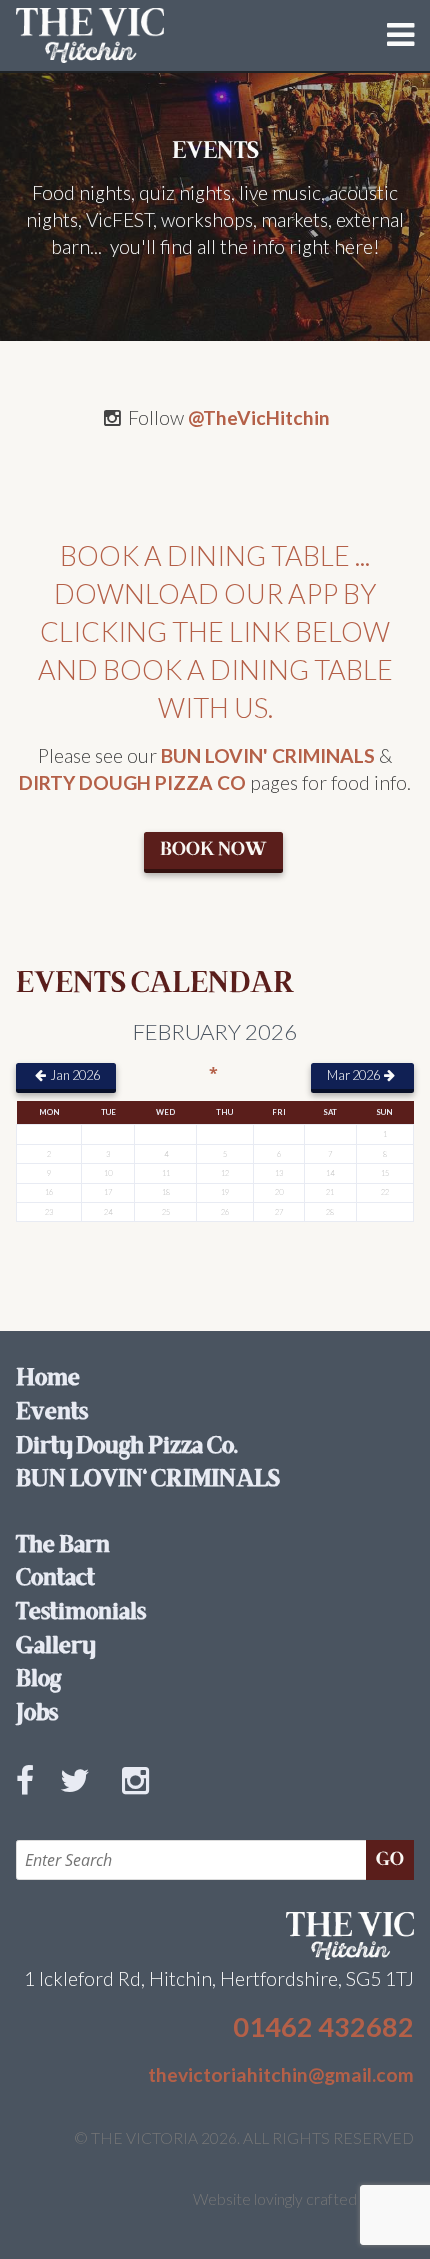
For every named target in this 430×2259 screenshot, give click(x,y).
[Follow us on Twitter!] (82, 1801)
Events (52, 1413)
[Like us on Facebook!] (33, 1801)
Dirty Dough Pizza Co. (127, 1447)
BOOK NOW (213, 850)
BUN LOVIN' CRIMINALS (268, 755)
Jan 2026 (74, 1075)
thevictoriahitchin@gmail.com (281, 2074)
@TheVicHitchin (259, 417)
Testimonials (81, 1613)
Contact (55, 1579)
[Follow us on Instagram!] (143, 1801)
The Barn (63, 1546)
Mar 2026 (354, 1075)
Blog (38, 1680)
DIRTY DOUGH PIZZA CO (132, 782)
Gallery (55, 1647)
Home (48, 1379)
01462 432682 (323, 2026)
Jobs (37, 1714)
